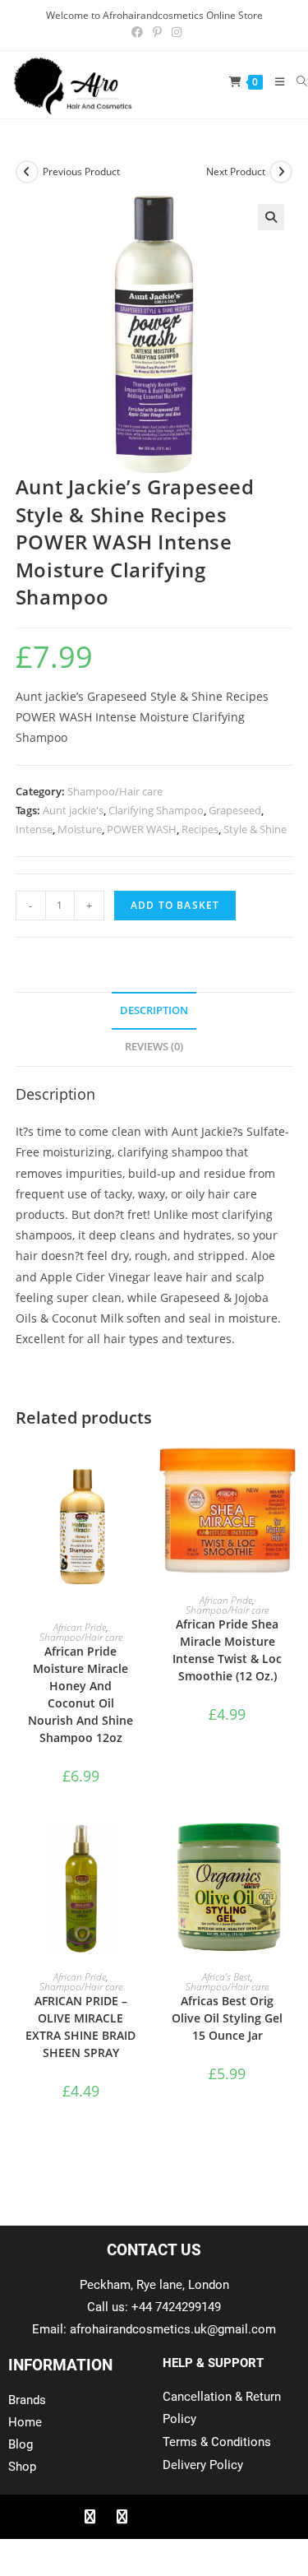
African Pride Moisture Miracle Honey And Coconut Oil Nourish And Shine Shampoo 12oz (80, 1694)
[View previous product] (27, 172)
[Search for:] (296, 81)
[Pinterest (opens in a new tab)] (157, 32)
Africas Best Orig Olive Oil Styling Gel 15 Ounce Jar (227, 2018)
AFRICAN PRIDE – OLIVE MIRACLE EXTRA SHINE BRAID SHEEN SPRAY (80, 2027)
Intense (34, 829)
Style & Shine (255, 829)
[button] (271, 217)
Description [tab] (154, 1010)
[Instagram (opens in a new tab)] (174, 32)
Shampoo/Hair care (115, 791)
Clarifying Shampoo (156, 810)
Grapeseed (235, 810)
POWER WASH (142, 829)
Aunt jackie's (73, 810)
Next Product (236, 171)
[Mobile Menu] (274, 81)
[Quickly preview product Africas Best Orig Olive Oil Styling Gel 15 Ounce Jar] (287, 1848)
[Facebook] (90, 2517)
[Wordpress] (186, 2517)
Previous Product (81, 171)
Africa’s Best (226, 1977)
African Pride (80, 1627)
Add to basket (175, 905)
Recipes (200, 829)
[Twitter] (122, 2517)
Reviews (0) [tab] (154, 1047)
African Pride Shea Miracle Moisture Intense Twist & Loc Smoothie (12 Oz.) (227, 1650)
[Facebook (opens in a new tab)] (137, 32)
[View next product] (281, 172)
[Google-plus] (154, 2517)
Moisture (80, 829)
